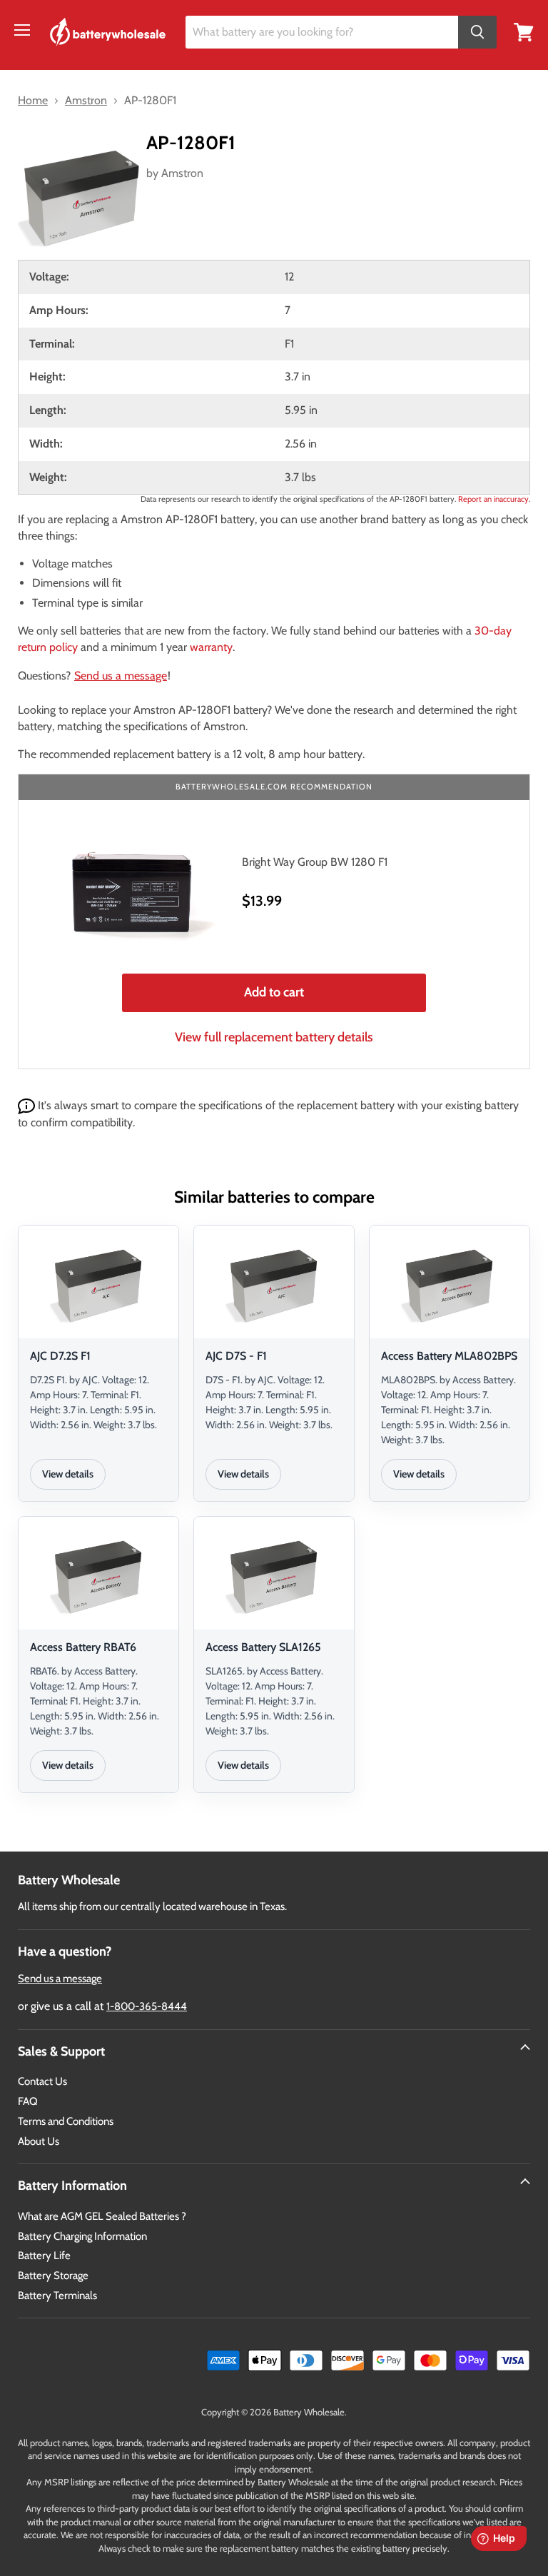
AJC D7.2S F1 (60, 1356)
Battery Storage (53, 2276)
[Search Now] (477, 32)
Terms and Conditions (66, 2121)
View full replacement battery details (274, 1037)
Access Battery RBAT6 (83, 1647)
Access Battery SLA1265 (263, 1647)
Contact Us (42, 2081)
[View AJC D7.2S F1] (98, 1284)
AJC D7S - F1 (236, 1356)
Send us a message (121, 676)
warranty (211, 647)
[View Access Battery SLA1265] (274, 1575)
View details (68, 1474)
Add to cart (274, 992)
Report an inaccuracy (493, 499)
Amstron (182, 173)
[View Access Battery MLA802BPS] (450, 1284)
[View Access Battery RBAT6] (98, 1575)
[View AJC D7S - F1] (274, 1284)
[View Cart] (524, 31)
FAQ (28, 2101)
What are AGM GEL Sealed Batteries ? (102, 2216)
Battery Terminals (57, 2295)
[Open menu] (22, 30)
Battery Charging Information (82, 2236)
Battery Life (44, 2256)
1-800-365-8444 (147, 2006)
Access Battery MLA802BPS (449, 1356)
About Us (39, 2141)
